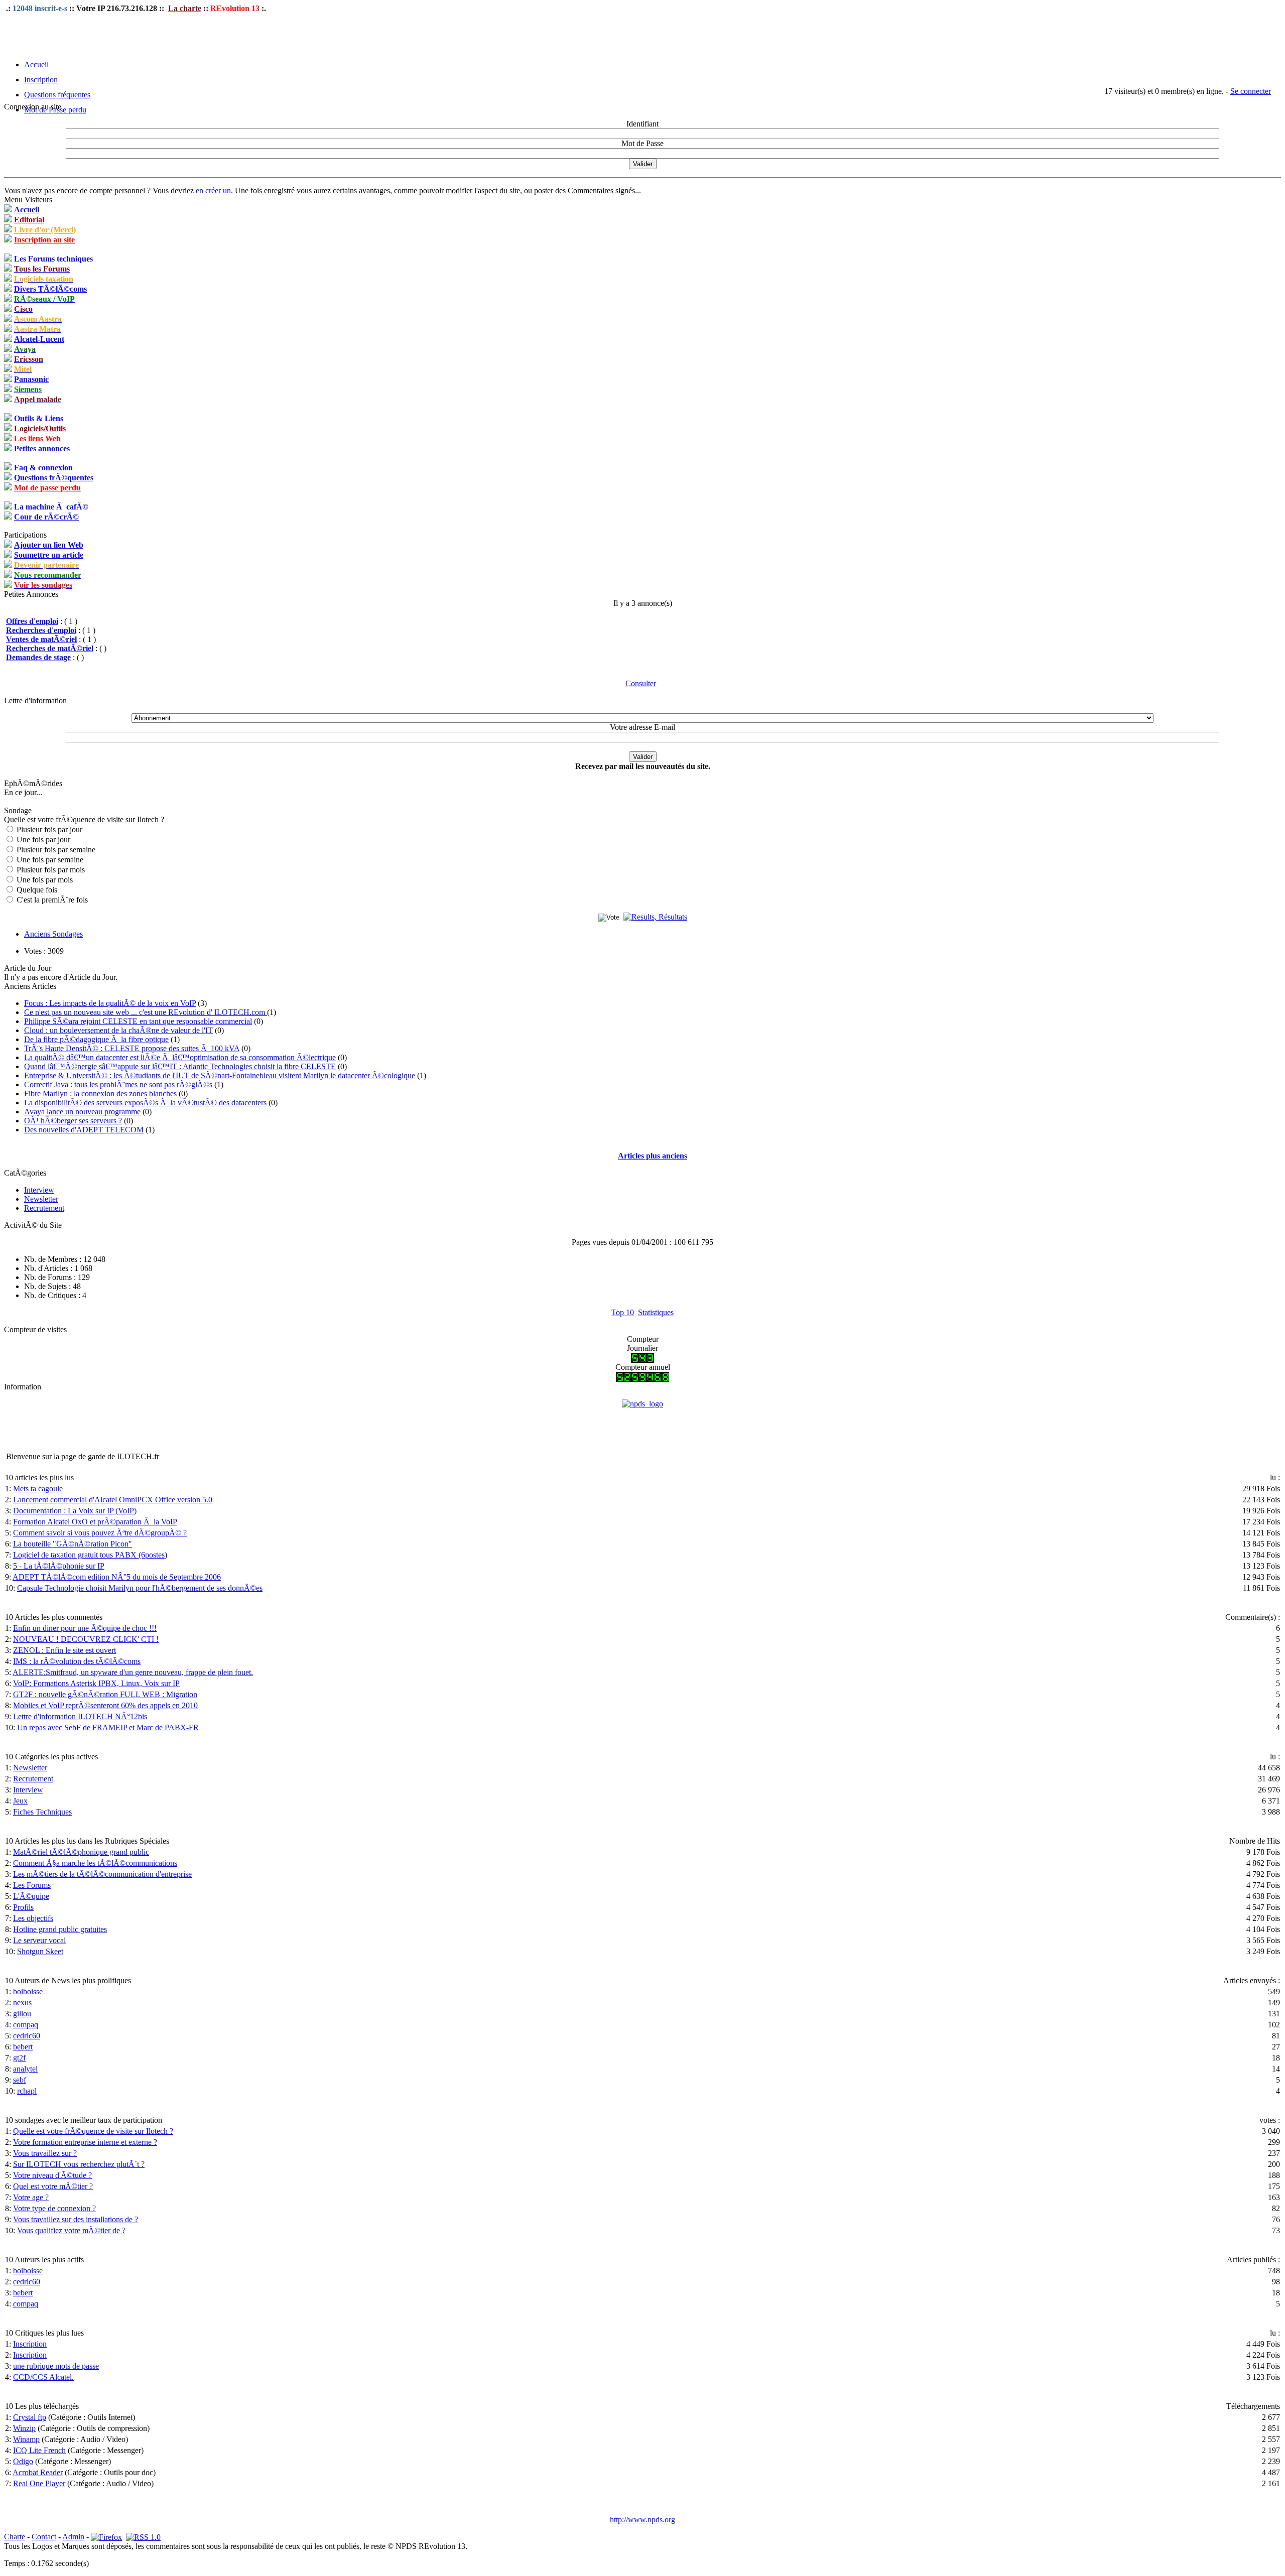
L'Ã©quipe (31, 1896)
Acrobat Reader (38, 2472)
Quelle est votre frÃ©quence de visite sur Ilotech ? (93, 2131)
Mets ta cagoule (38, 1489)
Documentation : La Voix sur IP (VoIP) (75, 1511)
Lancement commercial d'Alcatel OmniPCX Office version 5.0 (113, 1500)
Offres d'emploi (32, 621)
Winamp (26, 2439)
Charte (15, 2537)
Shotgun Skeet (40, 1951)
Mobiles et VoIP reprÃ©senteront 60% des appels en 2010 (105, 1705)
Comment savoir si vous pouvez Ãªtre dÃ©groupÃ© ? (100, 1533)
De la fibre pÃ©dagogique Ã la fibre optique (96, 1039)
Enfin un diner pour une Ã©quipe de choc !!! (85, 1628)
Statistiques (656, 1312)
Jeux (20, 1801)
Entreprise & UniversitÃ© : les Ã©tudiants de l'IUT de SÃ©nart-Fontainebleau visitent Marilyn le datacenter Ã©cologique (220, 1075)
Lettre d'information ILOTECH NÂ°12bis (80, 1716)
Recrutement (44, 1208)
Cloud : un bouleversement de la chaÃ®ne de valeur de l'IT (118, 1030)
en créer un (213, 190)
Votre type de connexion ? (54, 2208)
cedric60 (27, 2036)
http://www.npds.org (642, 2520)
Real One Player (39, 2483)
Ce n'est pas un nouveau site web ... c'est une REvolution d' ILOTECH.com (146, 1012)
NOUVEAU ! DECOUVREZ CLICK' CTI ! (86, 1639)
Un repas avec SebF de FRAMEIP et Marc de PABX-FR (108, 1727)
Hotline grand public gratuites (60, 1929)
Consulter (641, 683)
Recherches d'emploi (41, 630)
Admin (73, 2537)
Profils (23, 1907)
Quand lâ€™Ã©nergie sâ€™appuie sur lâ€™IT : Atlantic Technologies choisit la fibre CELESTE (180, 1066)
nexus (22, 2003)
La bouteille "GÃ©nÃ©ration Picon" (73, 1544)
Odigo (23, 2461)
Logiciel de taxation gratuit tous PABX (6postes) (90, 1555)
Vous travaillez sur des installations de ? (76, 2219)
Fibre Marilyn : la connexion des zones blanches (100, 1093)
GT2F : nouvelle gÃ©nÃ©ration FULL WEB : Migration (105, 1694)
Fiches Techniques (42, 1812)
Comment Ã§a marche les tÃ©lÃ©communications (95, 1863)
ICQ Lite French (39, 2450)
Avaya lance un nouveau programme (82, 1112)
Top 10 (623, 1312)
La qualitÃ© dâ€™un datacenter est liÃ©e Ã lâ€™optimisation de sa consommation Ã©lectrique (180, 1057)
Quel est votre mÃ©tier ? (53, 2186)
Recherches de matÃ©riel (50, 648)
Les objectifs (33, 1918)
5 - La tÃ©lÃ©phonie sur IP (59, 1566)
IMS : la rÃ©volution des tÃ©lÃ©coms (77, 1661)
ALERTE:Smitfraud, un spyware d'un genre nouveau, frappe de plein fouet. (133, 1672)
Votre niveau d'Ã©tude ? (52, 2175)
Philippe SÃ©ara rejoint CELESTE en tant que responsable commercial (138, 1021)
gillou (22, 2014)
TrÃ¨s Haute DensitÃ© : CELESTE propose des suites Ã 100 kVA (132, 1048)
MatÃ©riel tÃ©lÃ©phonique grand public (81, 1852)
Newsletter (41, 1199)
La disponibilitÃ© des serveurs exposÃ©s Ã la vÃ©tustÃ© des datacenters (145, 1103)
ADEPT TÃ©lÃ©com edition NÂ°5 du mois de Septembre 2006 (117, 1577)
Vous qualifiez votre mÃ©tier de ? (71, 2230)
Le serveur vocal (39, 1940)
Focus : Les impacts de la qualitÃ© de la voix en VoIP (110, 1003)
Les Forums (32, 1885)
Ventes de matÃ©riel (41, 639)
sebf (20, 2080)
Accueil (36, 65)
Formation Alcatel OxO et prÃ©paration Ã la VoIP (95, 1522)
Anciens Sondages (53, 934)
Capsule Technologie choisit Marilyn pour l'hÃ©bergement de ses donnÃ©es (140, 1588)
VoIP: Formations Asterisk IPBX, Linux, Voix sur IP (96, 1683)
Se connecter (1251, 91)
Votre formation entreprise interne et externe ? (85, 2142)
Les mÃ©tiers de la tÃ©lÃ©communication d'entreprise (102, 1874)
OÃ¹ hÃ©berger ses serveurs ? (73, 1121)
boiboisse (28, 1991)
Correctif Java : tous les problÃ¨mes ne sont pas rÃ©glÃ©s (118, 1084)
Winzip (24, 2428)
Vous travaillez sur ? (45, 2153)
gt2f (19, 2058)
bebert (23, 2047)
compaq (26, 2025)
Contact (44, 2537)
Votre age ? (31, 2197)
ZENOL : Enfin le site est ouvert (65, 1650)
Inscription (41, 80)
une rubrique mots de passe (56, 2366)
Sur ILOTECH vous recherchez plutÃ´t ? (79, 2164)
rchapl (27, 2091)
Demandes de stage (38, 657)
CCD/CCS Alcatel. (43, 2377)
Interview (39, 1190)
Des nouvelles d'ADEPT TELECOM (84, 1130)
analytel (25, 2069)
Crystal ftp (30, 2417)
